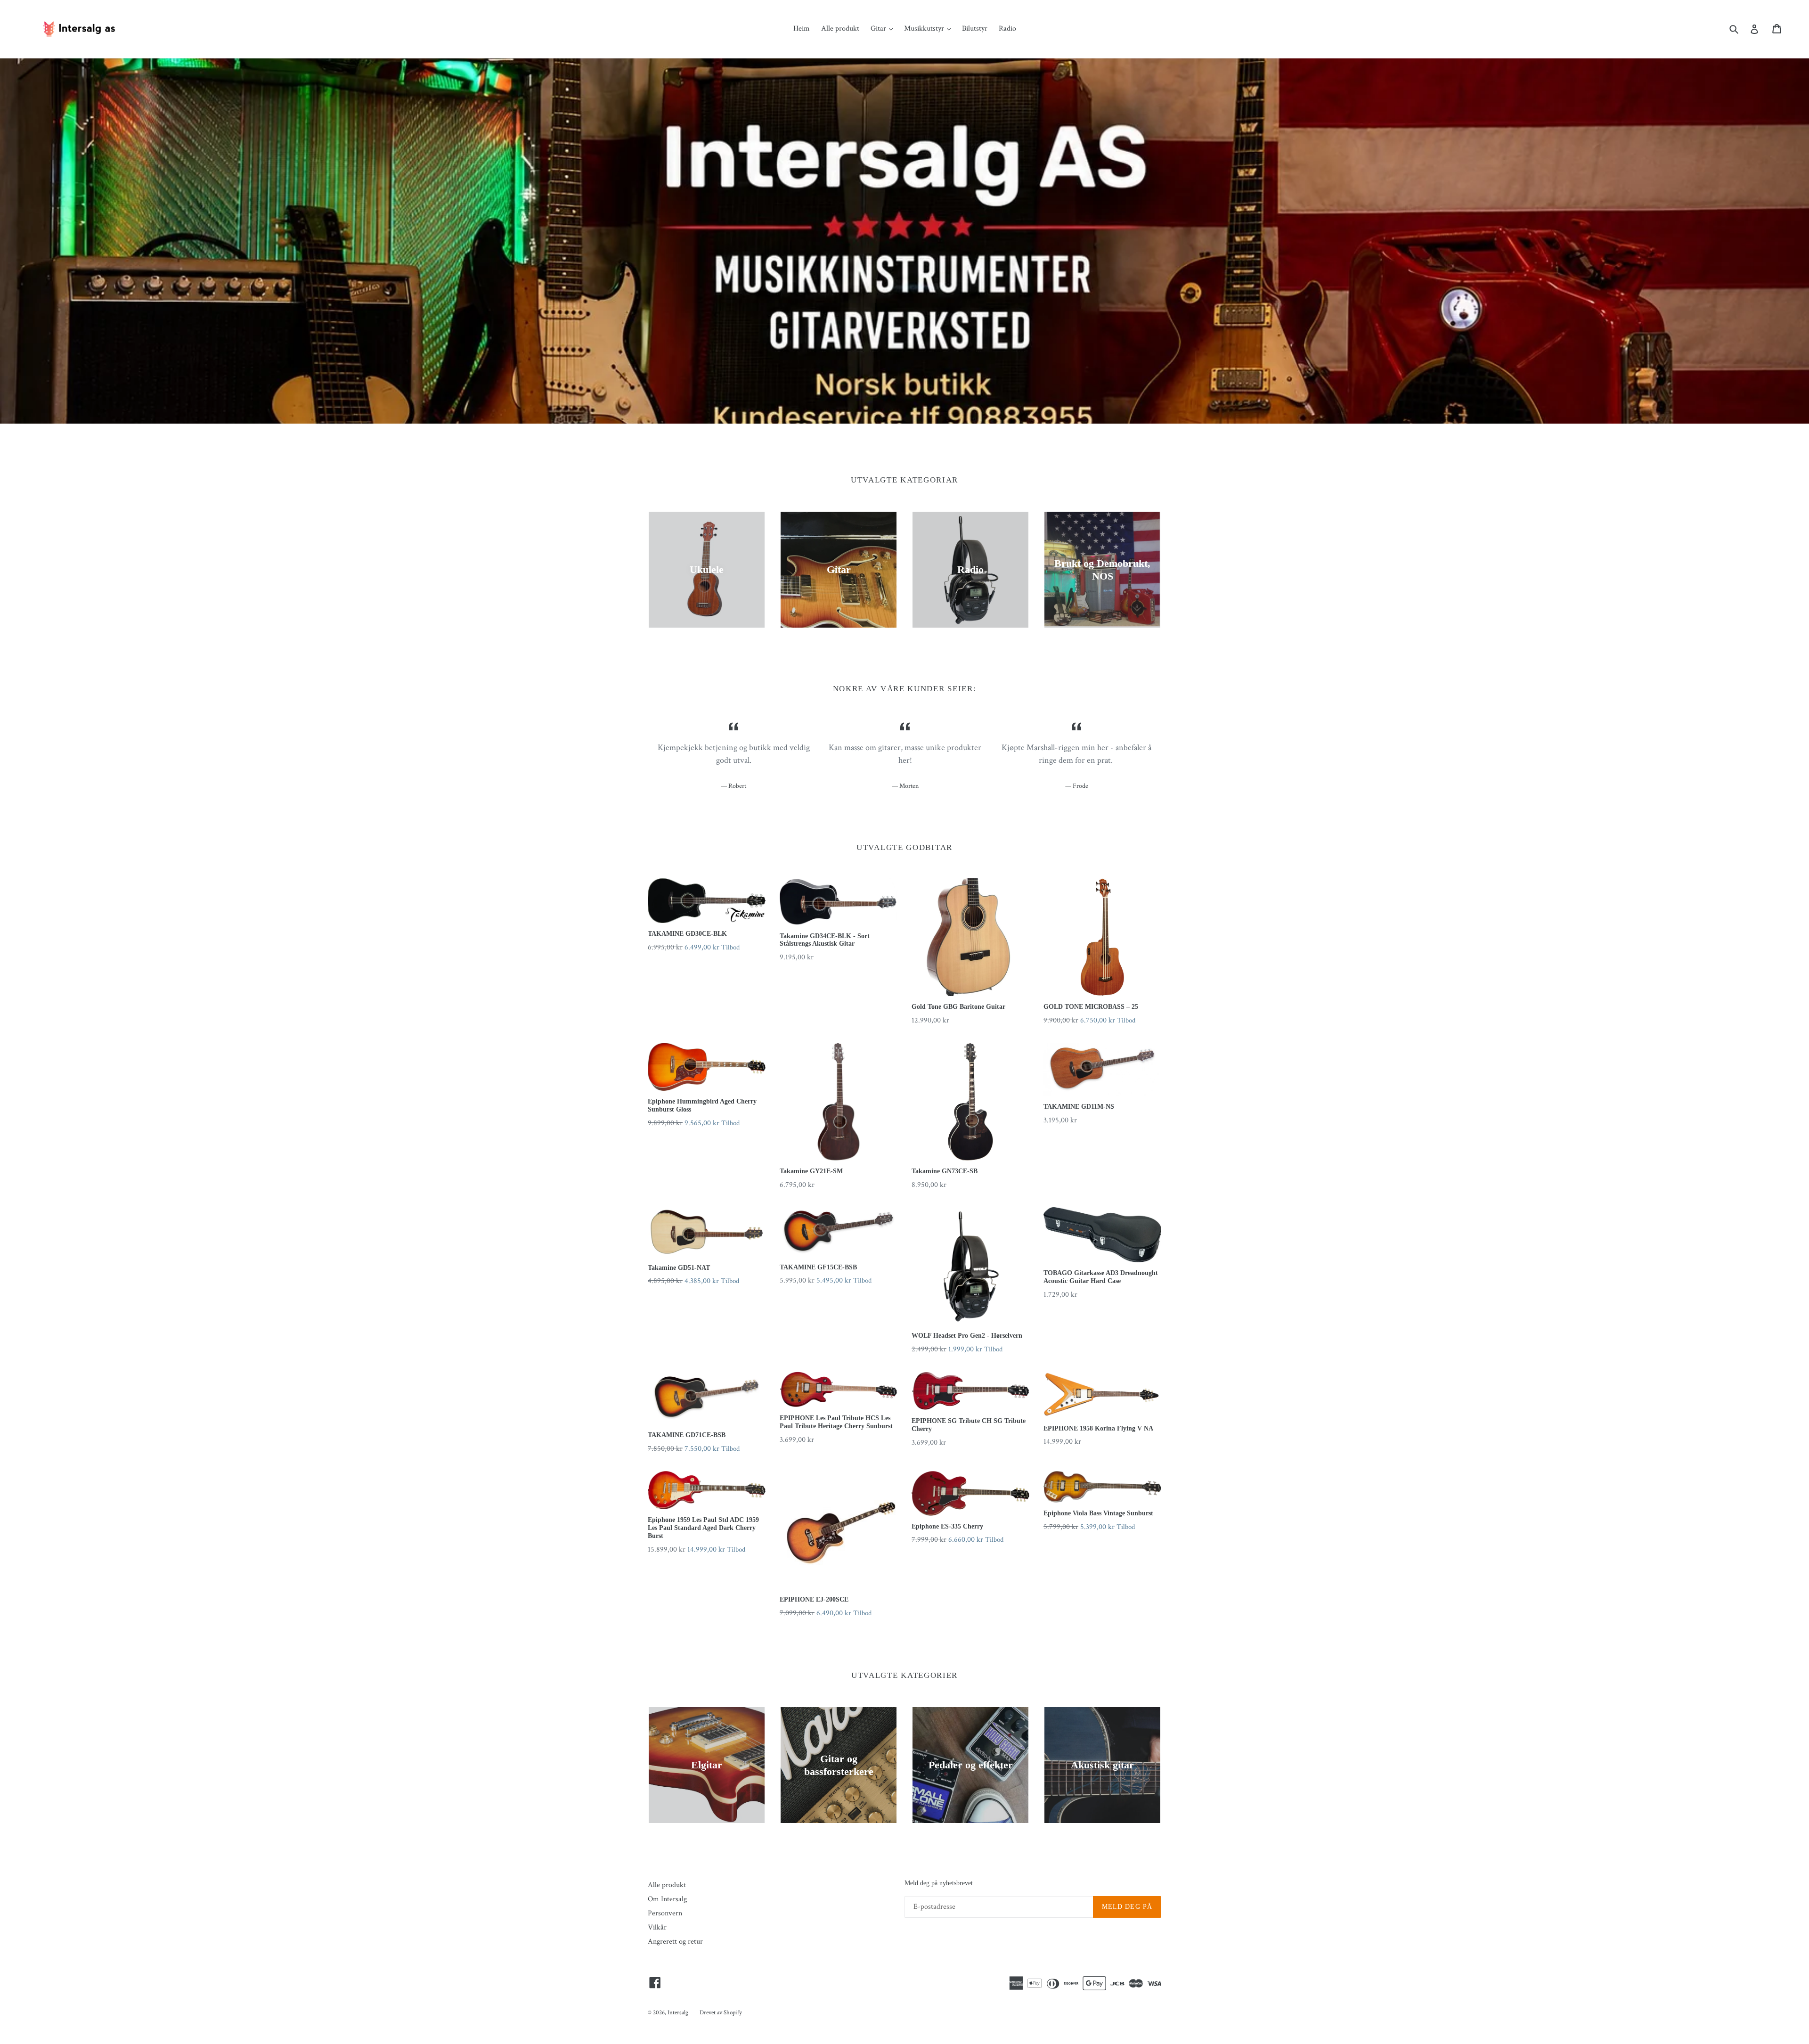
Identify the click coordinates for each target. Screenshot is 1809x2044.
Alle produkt (840, 29)
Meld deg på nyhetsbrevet (939, 1883)
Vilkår (657, 1927)
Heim (802, 29)
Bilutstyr (975, 29)
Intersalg (678, 2013)
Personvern (665, 1913)
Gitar (879, 29)
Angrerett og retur (675, 1942)
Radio (1007, 29)
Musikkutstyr (925, 29)
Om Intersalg (667, 1899)
